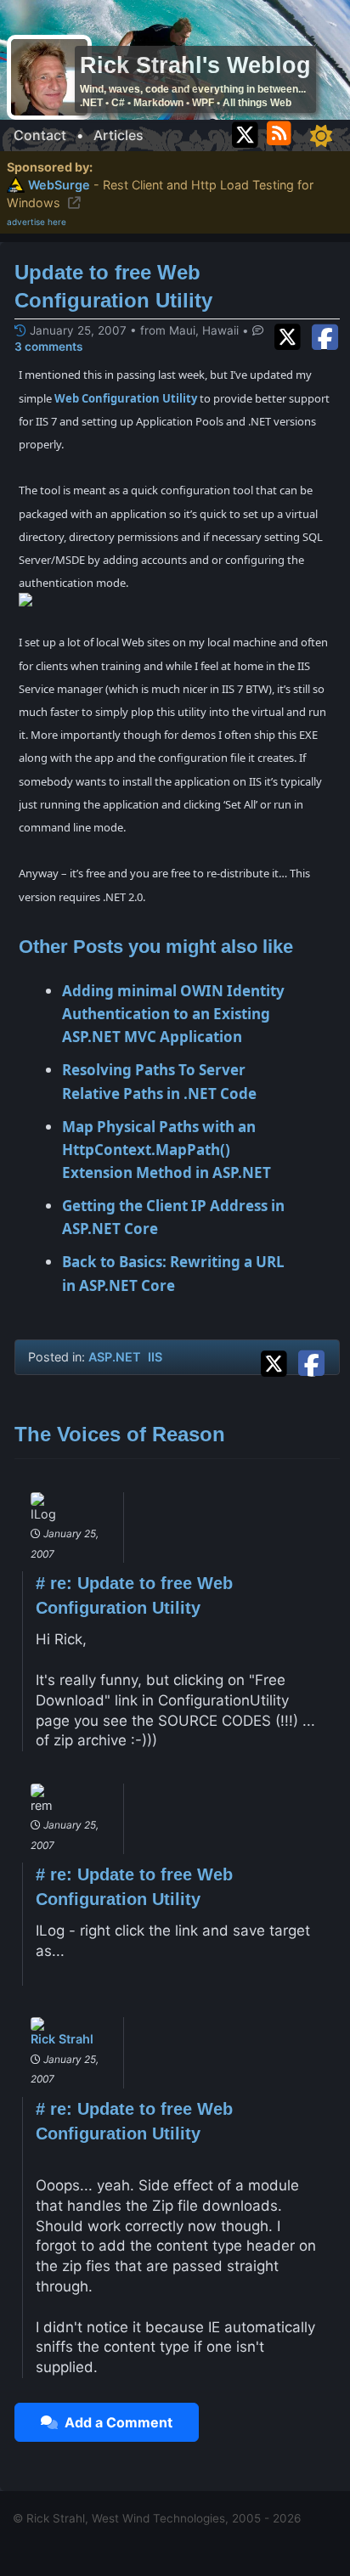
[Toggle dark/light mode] (321, 136)
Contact (40, 135)
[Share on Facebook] (325, 335)
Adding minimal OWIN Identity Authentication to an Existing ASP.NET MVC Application (173, 1014)
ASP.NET (115, 1357)
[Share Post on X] (278, 1361)
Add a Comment (115, 2422)
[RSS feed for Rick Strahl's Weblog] (282, 130)
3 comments (48, 347)
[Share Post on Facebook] (311, 1361)
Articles (119, 135)
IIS (155, 1357)
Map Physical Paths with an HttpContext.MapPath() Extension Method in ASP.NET (167, 1150)
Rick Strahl (62, 2039)
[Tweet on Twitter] (291, 335)
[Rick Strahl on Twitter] (245, 130)
